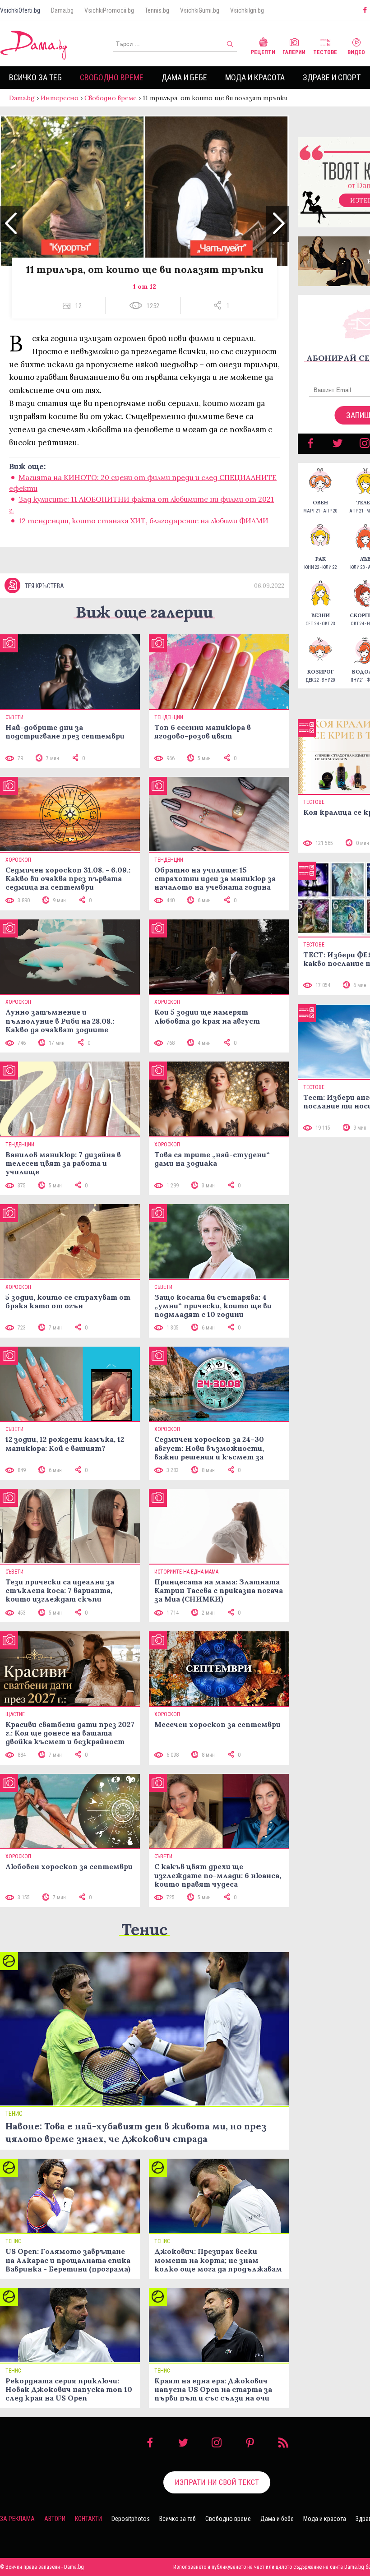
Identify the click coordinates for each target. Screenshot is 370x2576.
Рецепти (263, 52)
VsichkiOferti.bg (20, 10)
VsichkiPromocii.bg (109, 10)
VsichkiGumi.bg (200, 10)
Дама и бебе (184, 77)
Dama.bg (62, 10)
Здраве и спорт (332, 77)
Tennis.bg (157, 10)
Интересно (60, 98)
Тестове (325, 52)
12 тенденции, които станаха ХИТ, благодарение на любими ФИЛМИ (143, 521)
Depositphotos (131, 2519)
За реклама (17, 2519)
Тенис (144, 1929)
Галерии (294, 52)
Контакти (88, 2519)
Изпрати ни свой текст (217, 2482)
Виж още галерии (144, 612)
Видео (356, 52)
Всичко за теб (35, 77)
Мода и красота (255, 77)
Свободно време (112, 77)
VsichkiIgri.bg (247, 10)
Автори (55, 2519)
